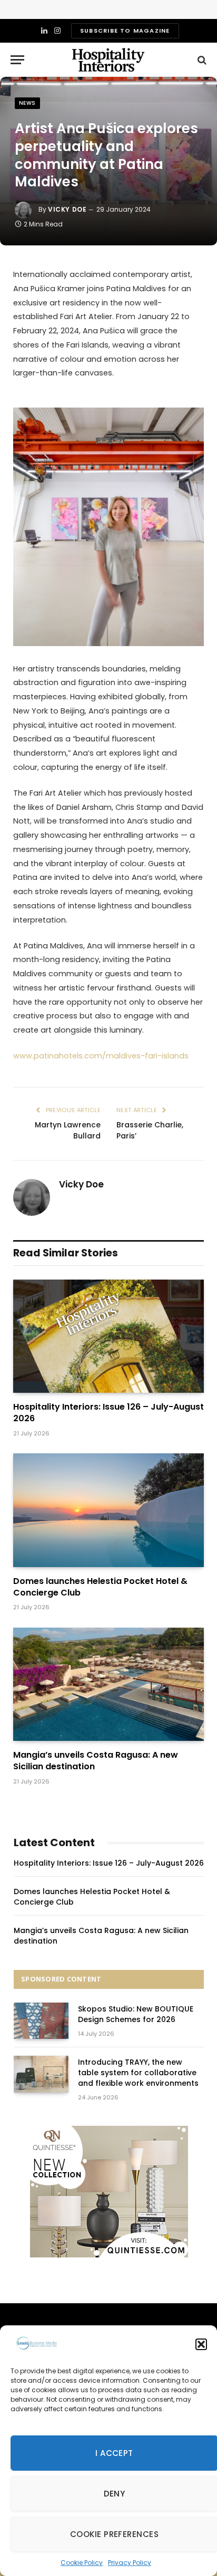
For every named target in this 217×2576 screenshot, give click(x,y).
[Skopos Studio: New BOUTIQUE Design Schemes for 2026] (41, 2021)
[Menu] (17, 60)
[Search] (201, 60)
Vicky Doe (67, 209)
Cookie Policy (82, 2563)
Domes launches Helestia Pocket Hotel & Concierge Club (100, 1587)
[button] (201, 2344)
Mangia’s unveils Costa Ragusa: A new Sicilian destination (96, 1761)
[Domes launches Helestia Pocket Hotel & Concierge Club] (108, 1510)
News (27, 103)
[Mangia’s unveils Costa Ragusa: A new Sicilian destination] (108, 1684)
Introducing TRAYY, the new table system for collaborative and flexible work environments (138, 2073)
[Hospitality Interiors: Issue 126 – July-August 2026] (108, 1336)
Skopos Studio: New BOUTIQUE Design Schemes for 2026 (136, 2014)
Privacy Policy (130, 2563)
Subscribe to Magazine (125, 31)
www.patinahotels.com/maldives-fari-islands (101, 1056)
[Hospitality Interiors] (108, 60)
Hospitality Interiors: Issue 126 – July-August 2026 (108, 1413)
